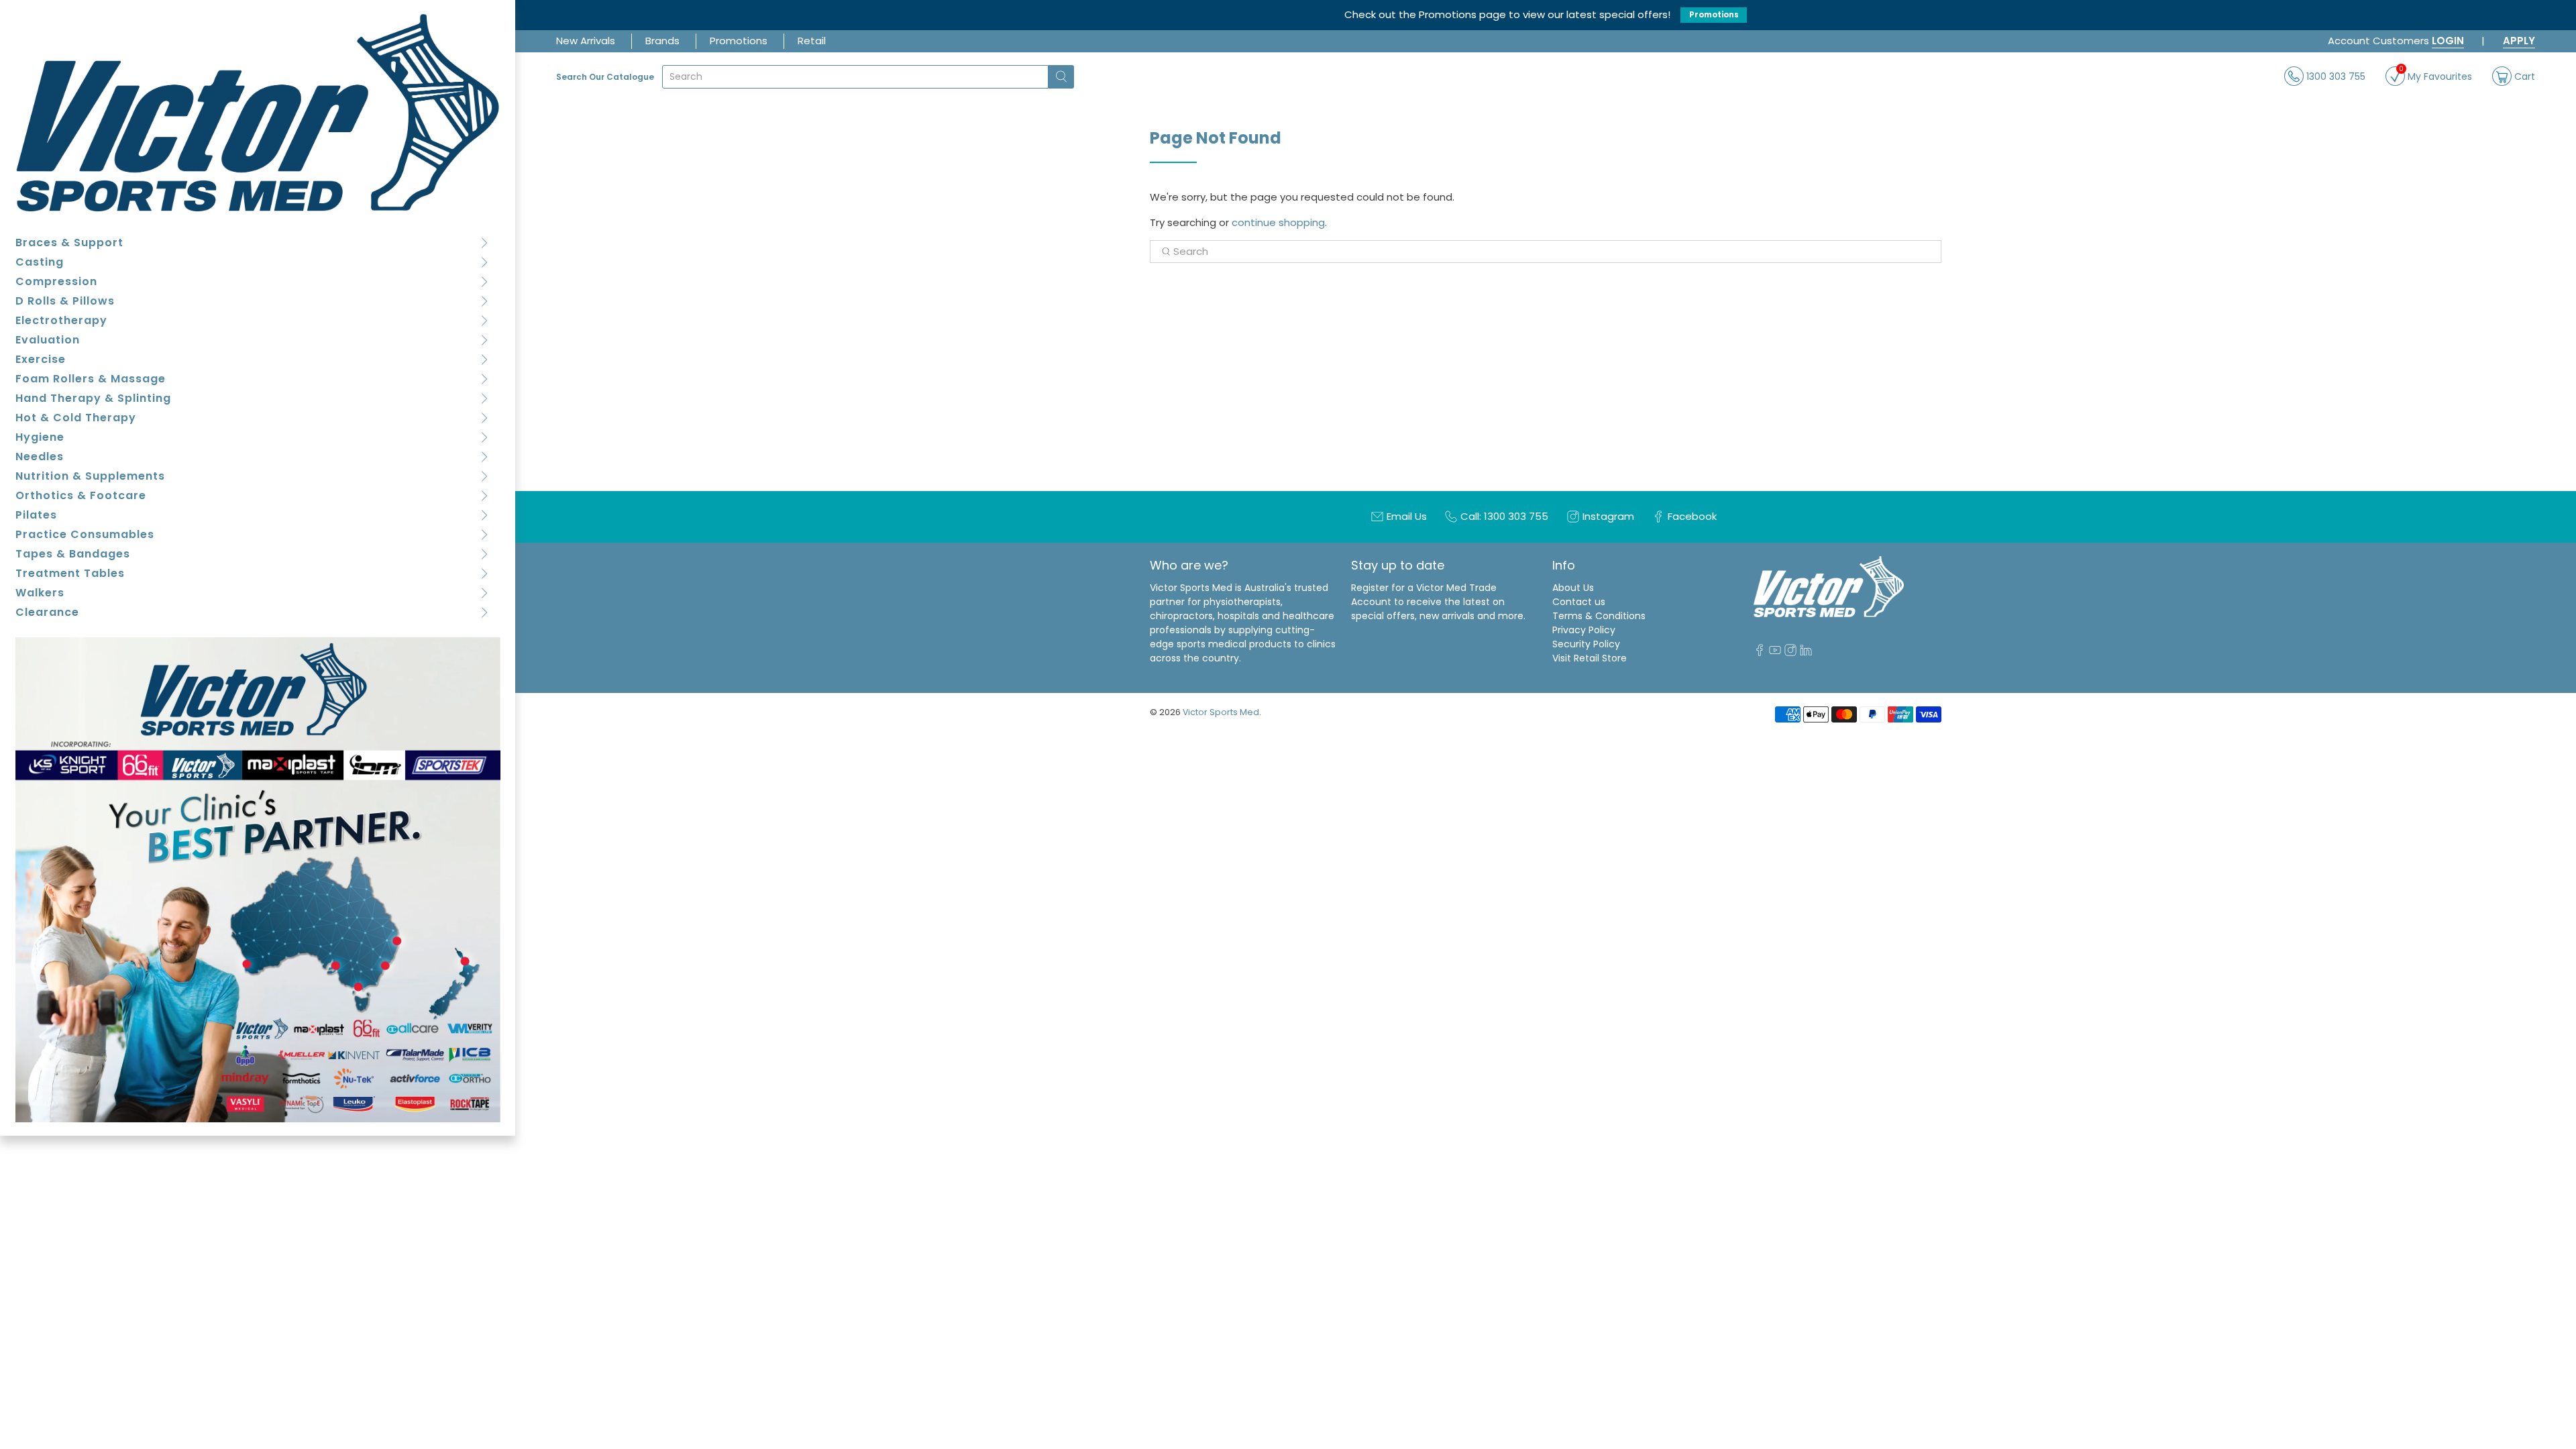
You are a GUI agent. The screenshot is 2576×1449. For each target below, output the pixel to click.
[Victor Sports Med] (258, 112)
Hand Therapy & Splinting (93, 398)
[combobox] (855, 77)
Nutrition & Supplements (90, 476)
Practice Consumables (85, 534)
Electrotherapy (61, 320)
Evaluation (48, 340)
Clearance (47, 612)
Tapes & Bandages (73, 554)
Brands (662, 41)
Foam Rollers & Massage (91, 379)
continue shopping (1278, 222)
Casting (40, 262)
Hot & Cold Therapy (76, 418)
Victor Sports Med (1221, 712)
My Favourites (2435, 75)
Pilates (36, 515)
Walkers (40, 593)
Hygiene (40, 437)
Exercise (41, 359)
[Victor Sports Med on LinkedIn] (1806, 653)
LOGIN (2448, 41)
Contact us (1579, 602)
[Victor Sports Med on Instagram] (1790, 653)
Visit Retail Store (1590, 658)
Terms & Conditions (1599, 616)
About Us (1573, 588)
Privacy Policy (1584, 630)
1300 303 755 (2334, 76)
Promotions (1714, 15)
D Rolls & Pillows (65, 301)
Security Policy (1586, 644)
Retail (812, 41)
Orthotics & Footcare (81, 495)
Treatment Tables (70, 573)
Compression (56, 281)
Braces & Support (69, 243)
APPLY (2519, 41)
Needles (40, 457)
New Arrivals (586, 41)
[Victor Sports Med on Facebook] (1760, 653)
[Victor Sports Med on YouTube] (1775, 653)
